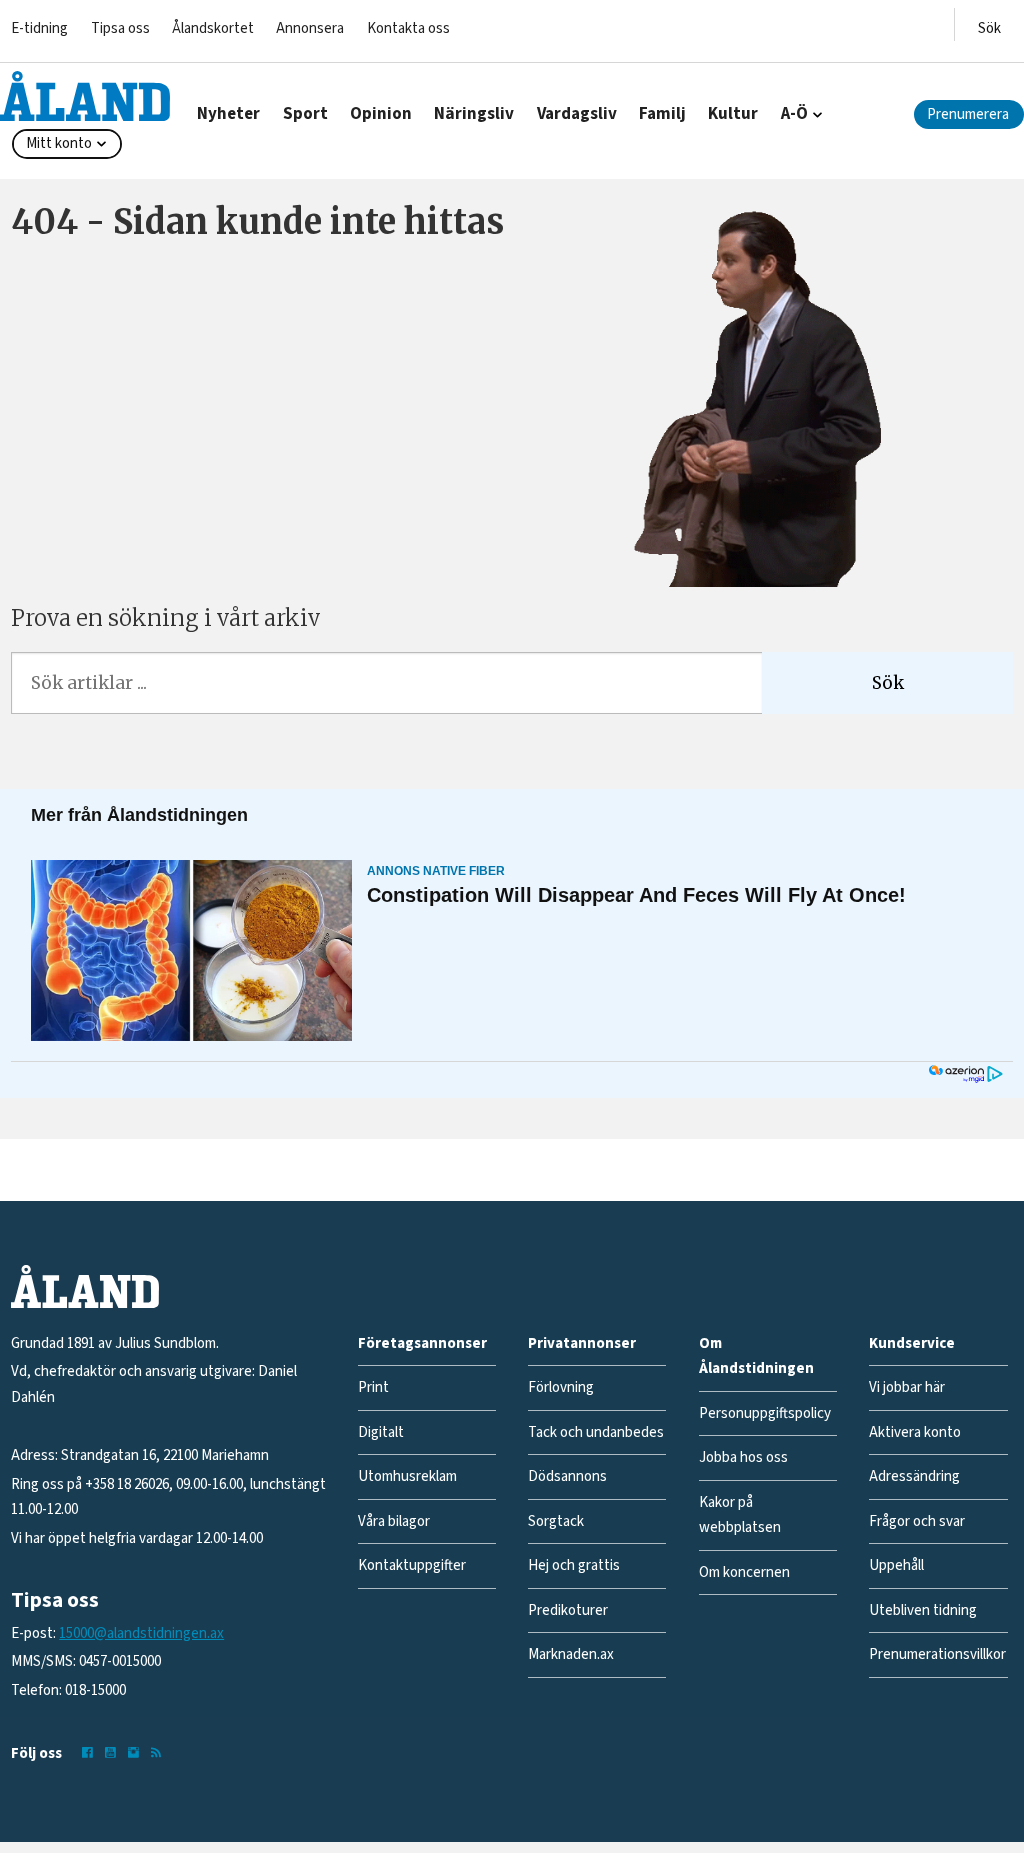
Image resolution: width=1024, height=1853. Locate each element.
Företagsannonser (422, 1343)
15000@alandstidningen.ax (141, 1633)
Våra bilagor (394, 1521)
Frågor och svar (917, 1521)
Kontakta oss (408, 28)
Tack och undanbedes (596, 1432)
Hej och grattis (574, 1565)
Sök (888, 683)
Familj (662, 114)
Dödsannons (567, 1476)
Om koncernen (744, 1572)
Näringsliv (474, 114)
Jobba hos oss (743, 1457)
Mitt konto (59, 143)
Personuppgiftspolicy (765, 1413)
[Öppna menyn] (989, 24)
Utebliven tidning (923, 1610)
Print (373, 1387)
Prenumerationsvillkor (937, 1654)
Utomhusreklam (407, 1476)
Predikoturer (568, 1610)
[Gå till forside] (85, 96)
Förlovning (561, 1387)
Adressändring (914, 1476)
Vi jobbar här (907, 1387)
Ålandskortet (213, 28)
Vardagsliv (577, 114)
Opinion (381, 114)
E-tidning (39, 28)
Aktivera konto (915, 1432)
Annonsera (310, 28)
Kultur (733, 114)
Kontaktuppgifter (412, 1565)
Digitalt (381, 1432)
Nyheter (228, 114)
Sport (305, 114)
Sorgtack (556, 1521)
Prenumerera (968, 114)
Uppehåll (896, 1565)
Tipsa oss (120, 28)
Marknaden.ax (571, 1654)
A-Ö (794, 114)
